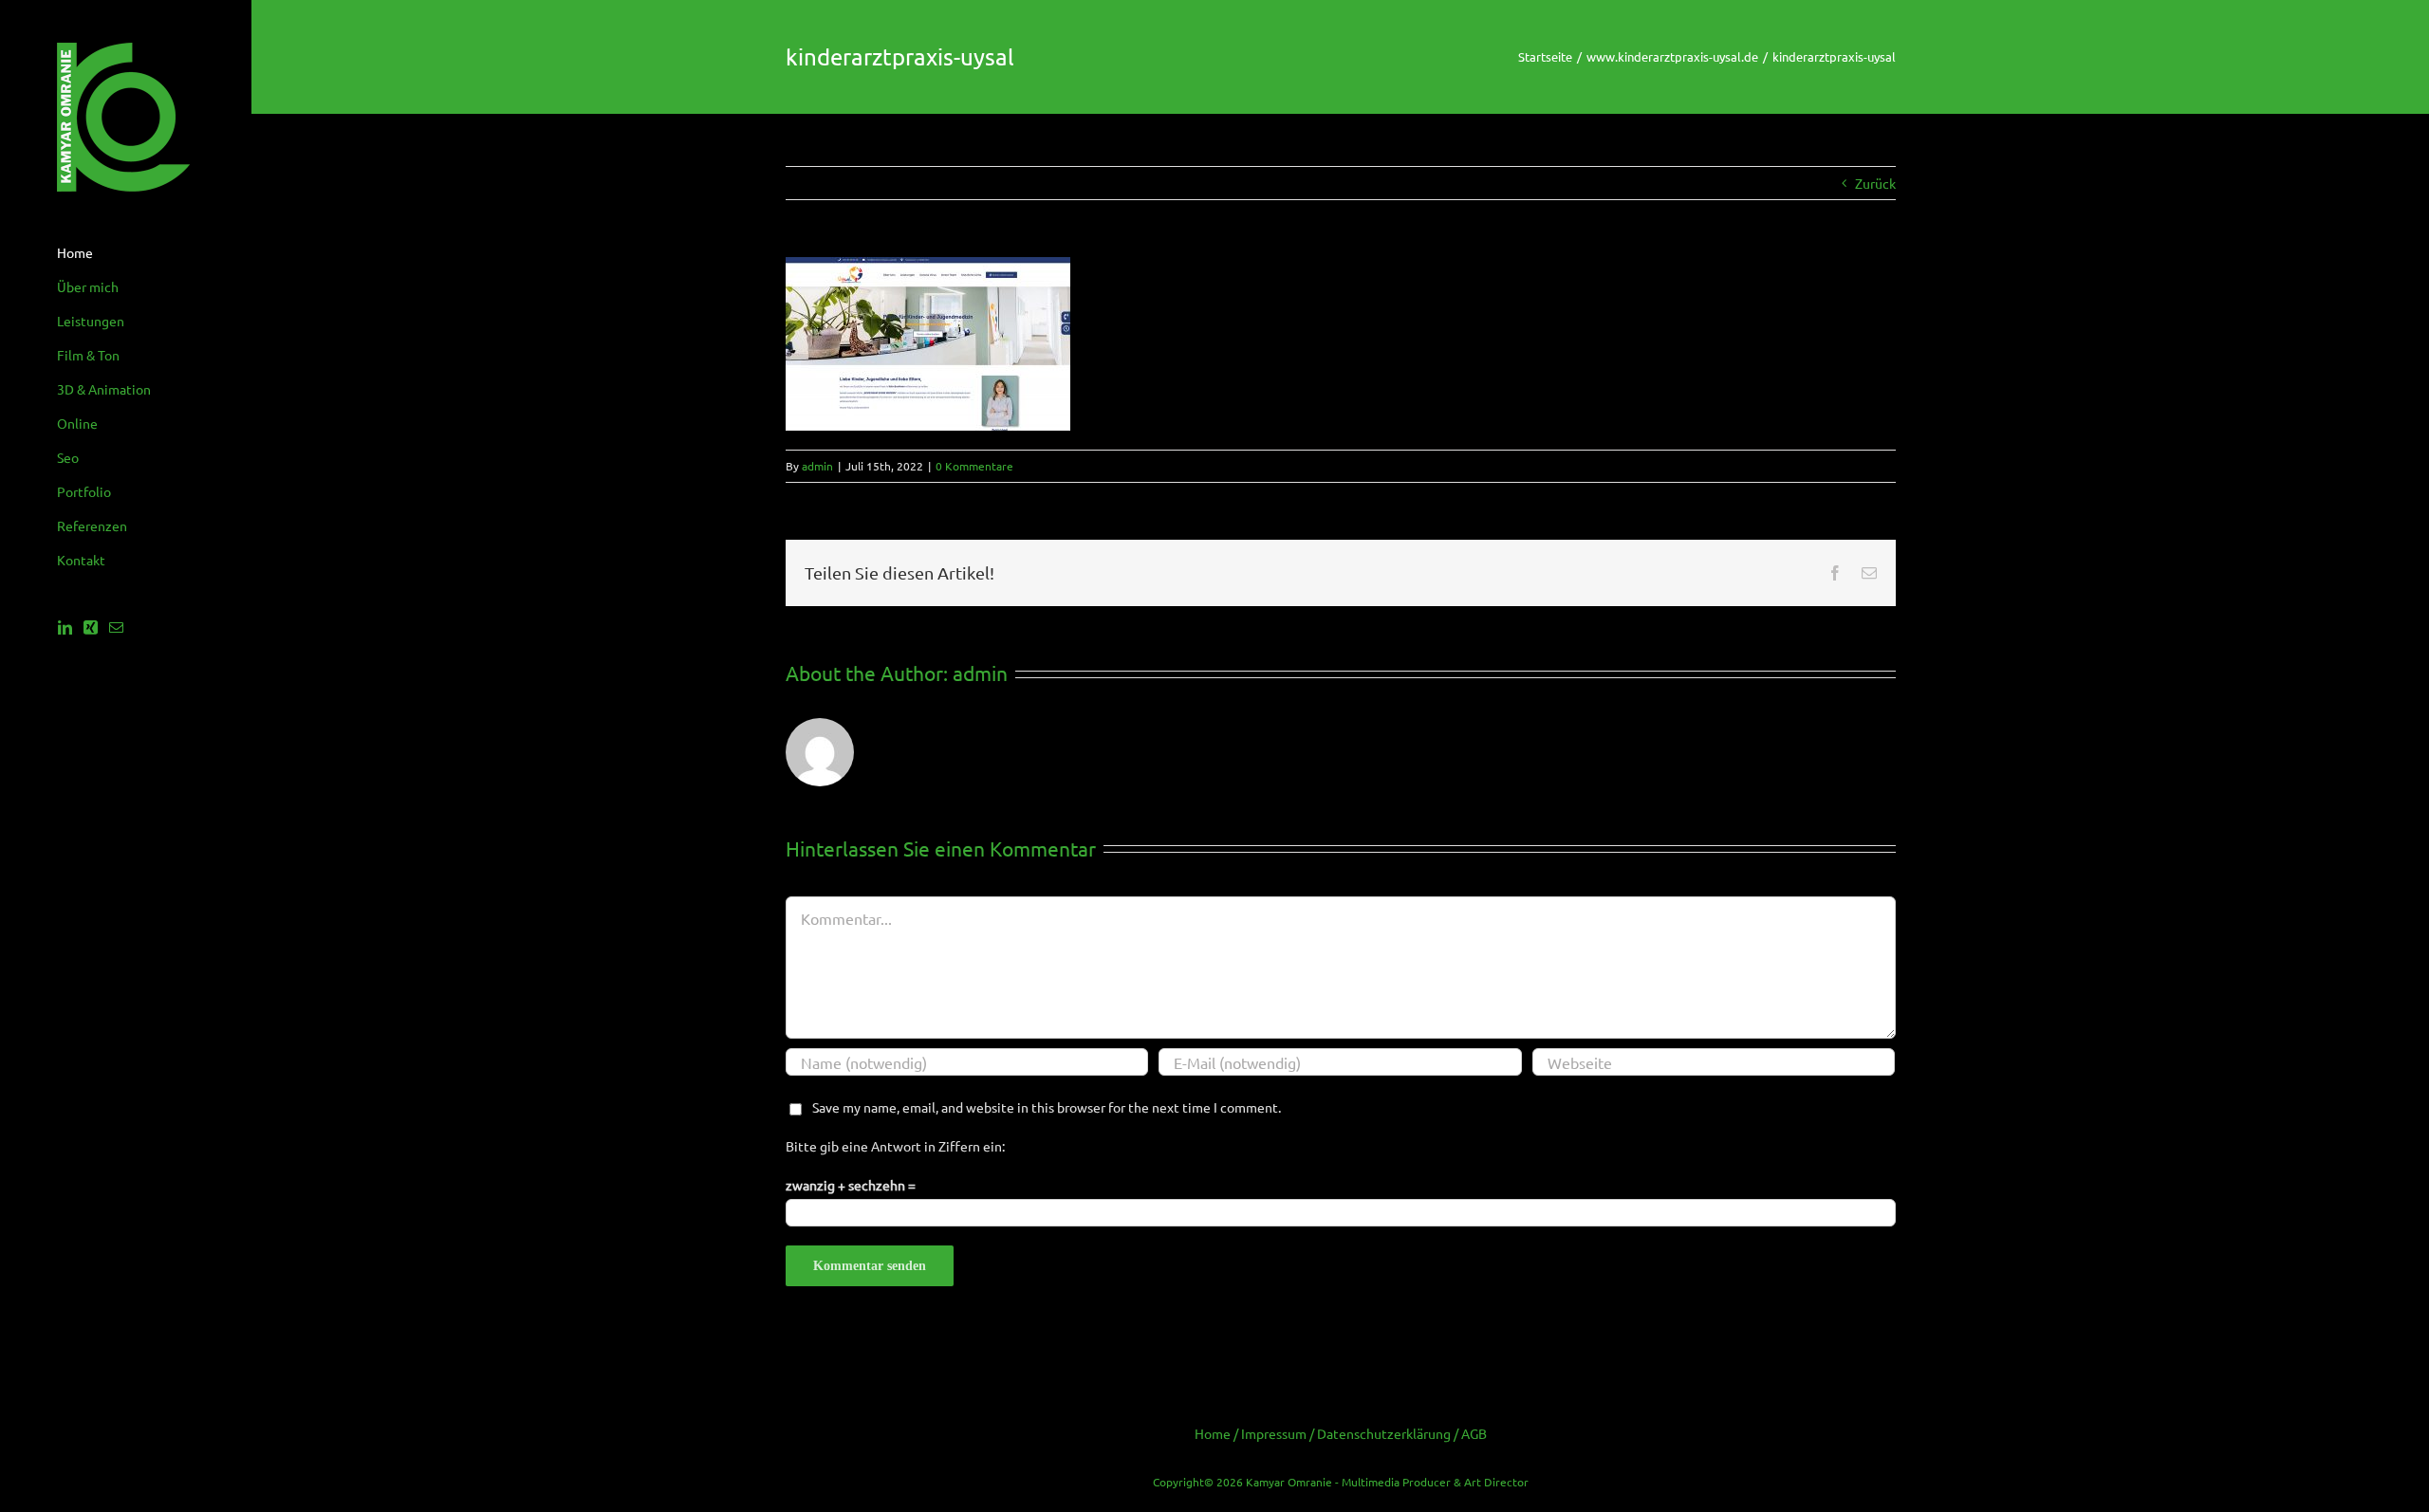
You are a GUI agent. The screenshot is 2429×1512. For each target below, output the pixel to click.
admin (817, 466)
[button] (42, 1470)
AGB (1474, 1433)
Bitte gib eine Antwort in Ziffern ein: (895, 1146)
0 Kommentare (974, 466)
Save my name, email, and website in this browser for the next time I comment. (1047, 1107)
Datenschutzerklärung (1384, 1433)
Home (1213, 1433)
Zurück (1875, 183)
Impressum (1274, 1433)
